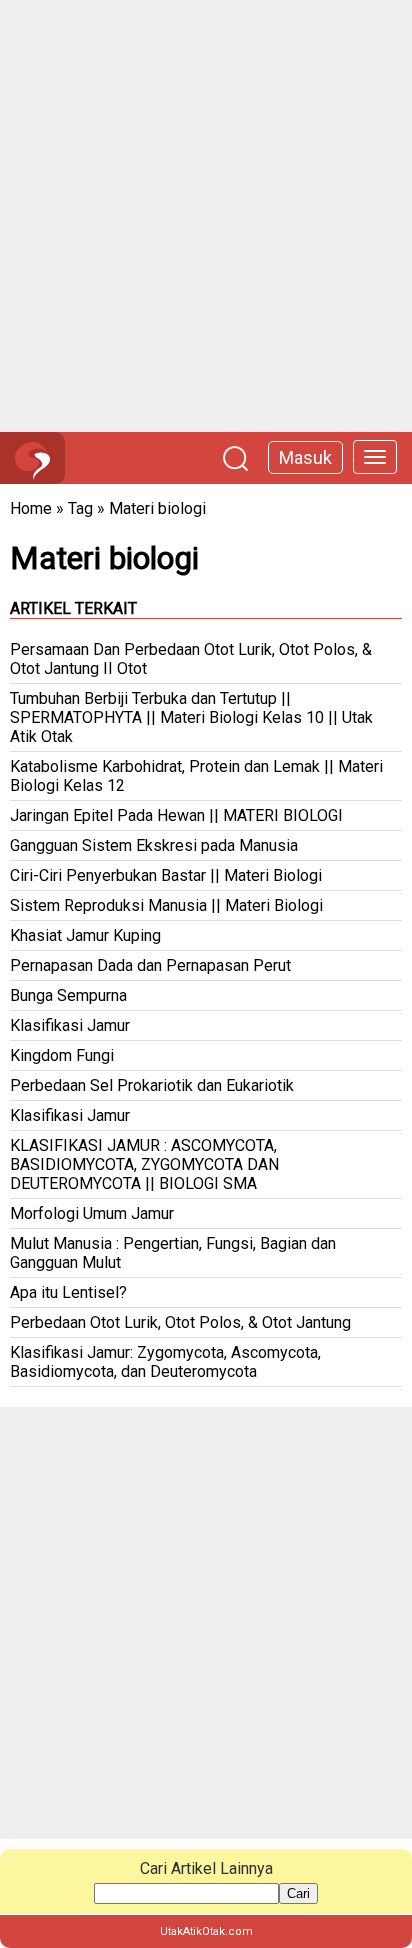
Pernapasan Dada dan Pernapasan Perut (150, 965)
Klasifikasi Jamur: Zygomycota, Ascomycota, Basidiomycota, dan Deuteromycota (165, 1362)
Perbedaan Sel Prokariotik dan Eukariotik (152, 1085)
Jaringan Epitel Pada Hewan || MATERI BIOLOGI (176, 815)
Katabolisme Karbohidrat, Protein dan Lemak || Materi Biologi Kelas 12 (196, 776)
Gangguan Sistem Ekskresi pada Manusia (154, 845)
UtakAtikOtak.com (206, 1931)
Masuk (305, 457)
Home (31, 508)
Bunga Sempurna (68, 995)
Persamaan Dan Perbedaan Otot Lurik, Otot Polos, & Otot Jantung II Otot (191, 659)
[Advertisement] (206, 216)
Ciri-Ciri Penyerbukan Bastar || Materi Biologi (166, 875)
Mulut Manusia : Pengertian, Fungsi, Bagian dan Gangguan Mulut (173, 1253)
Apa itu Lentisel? (68, 1292)
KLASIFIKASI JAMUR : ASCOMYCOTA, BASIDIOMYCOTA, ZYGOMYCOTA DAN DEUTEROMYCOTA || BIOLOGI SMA (144, 1164)
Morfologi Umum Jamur (92, 1213)
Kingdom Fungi (62, 1055)
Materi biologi (157, 508)
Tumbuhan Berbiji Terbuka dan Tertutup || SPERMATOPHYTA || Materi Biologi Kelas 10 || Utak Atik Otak (191, 717)
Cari (298, 1893)
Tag (80, 508)
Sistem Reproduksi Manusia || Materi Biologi (166, 905)
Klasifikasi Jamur (70, 1025)
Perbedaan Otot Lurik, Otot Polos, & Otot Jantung (180, 1322)
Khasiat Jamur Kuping (85, 935)
